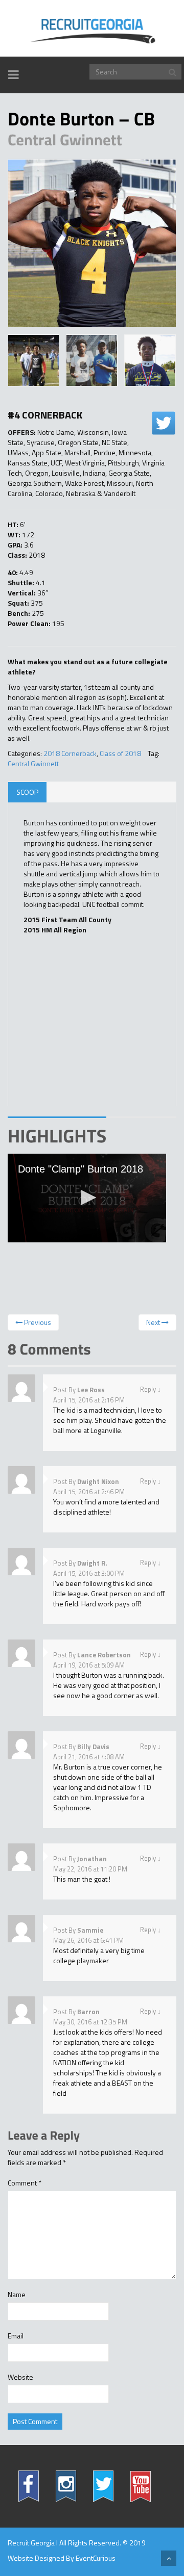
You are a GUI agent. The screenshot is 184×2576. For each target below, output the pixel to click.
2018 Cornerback (70, 753)
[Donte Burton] (92, 243)
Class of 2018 (120, 753)
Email (16, 2336)
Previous (37, 1322)
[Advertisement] (81, 1024)
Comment (25, 2183)
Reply (148, 1389)
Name (17, 2295)
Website (20, 2377)
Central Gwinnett (33, 763)
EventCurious (96, 2558)
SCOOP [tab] (27, 792)
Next (154, 1322)
